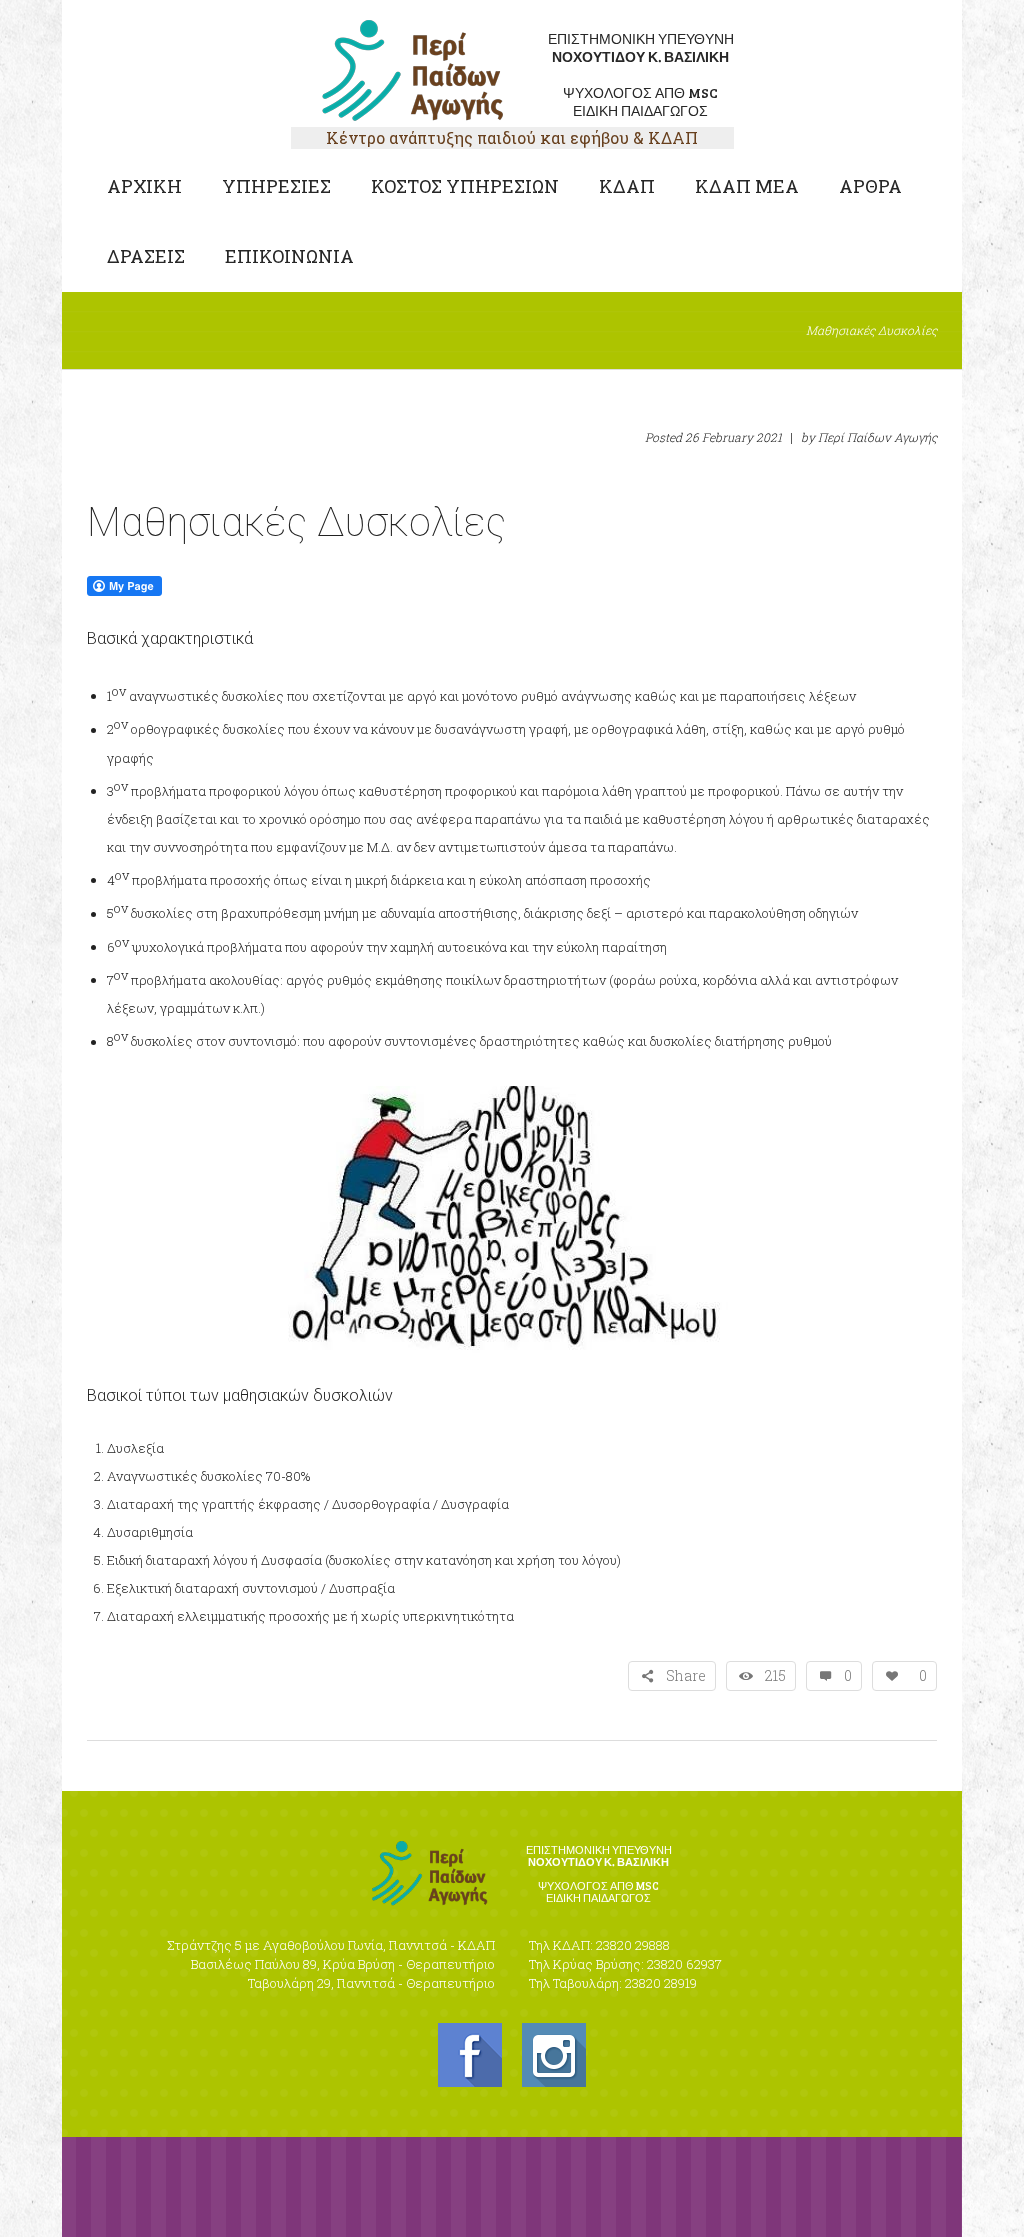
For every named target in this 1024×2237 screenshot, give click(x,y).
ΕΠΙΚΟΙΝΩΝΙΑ (289, 256)
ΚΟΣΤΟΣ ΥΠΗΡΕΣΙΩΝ (465, 186)
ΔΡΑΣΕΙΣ (146, 256)
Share (686, 1675)
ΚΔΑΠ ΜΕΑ (747, 186)
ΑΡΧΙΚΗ (144, 186)
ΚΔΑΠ (627, 186)
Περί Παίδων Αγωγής (877, 437)
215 (775, 1675)
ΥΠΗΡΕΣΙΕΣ (276, 186)
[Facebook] (470, 2055)
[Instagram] (554, 2055)
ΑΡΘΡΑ (870, 186)
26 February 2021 (733, 437)
